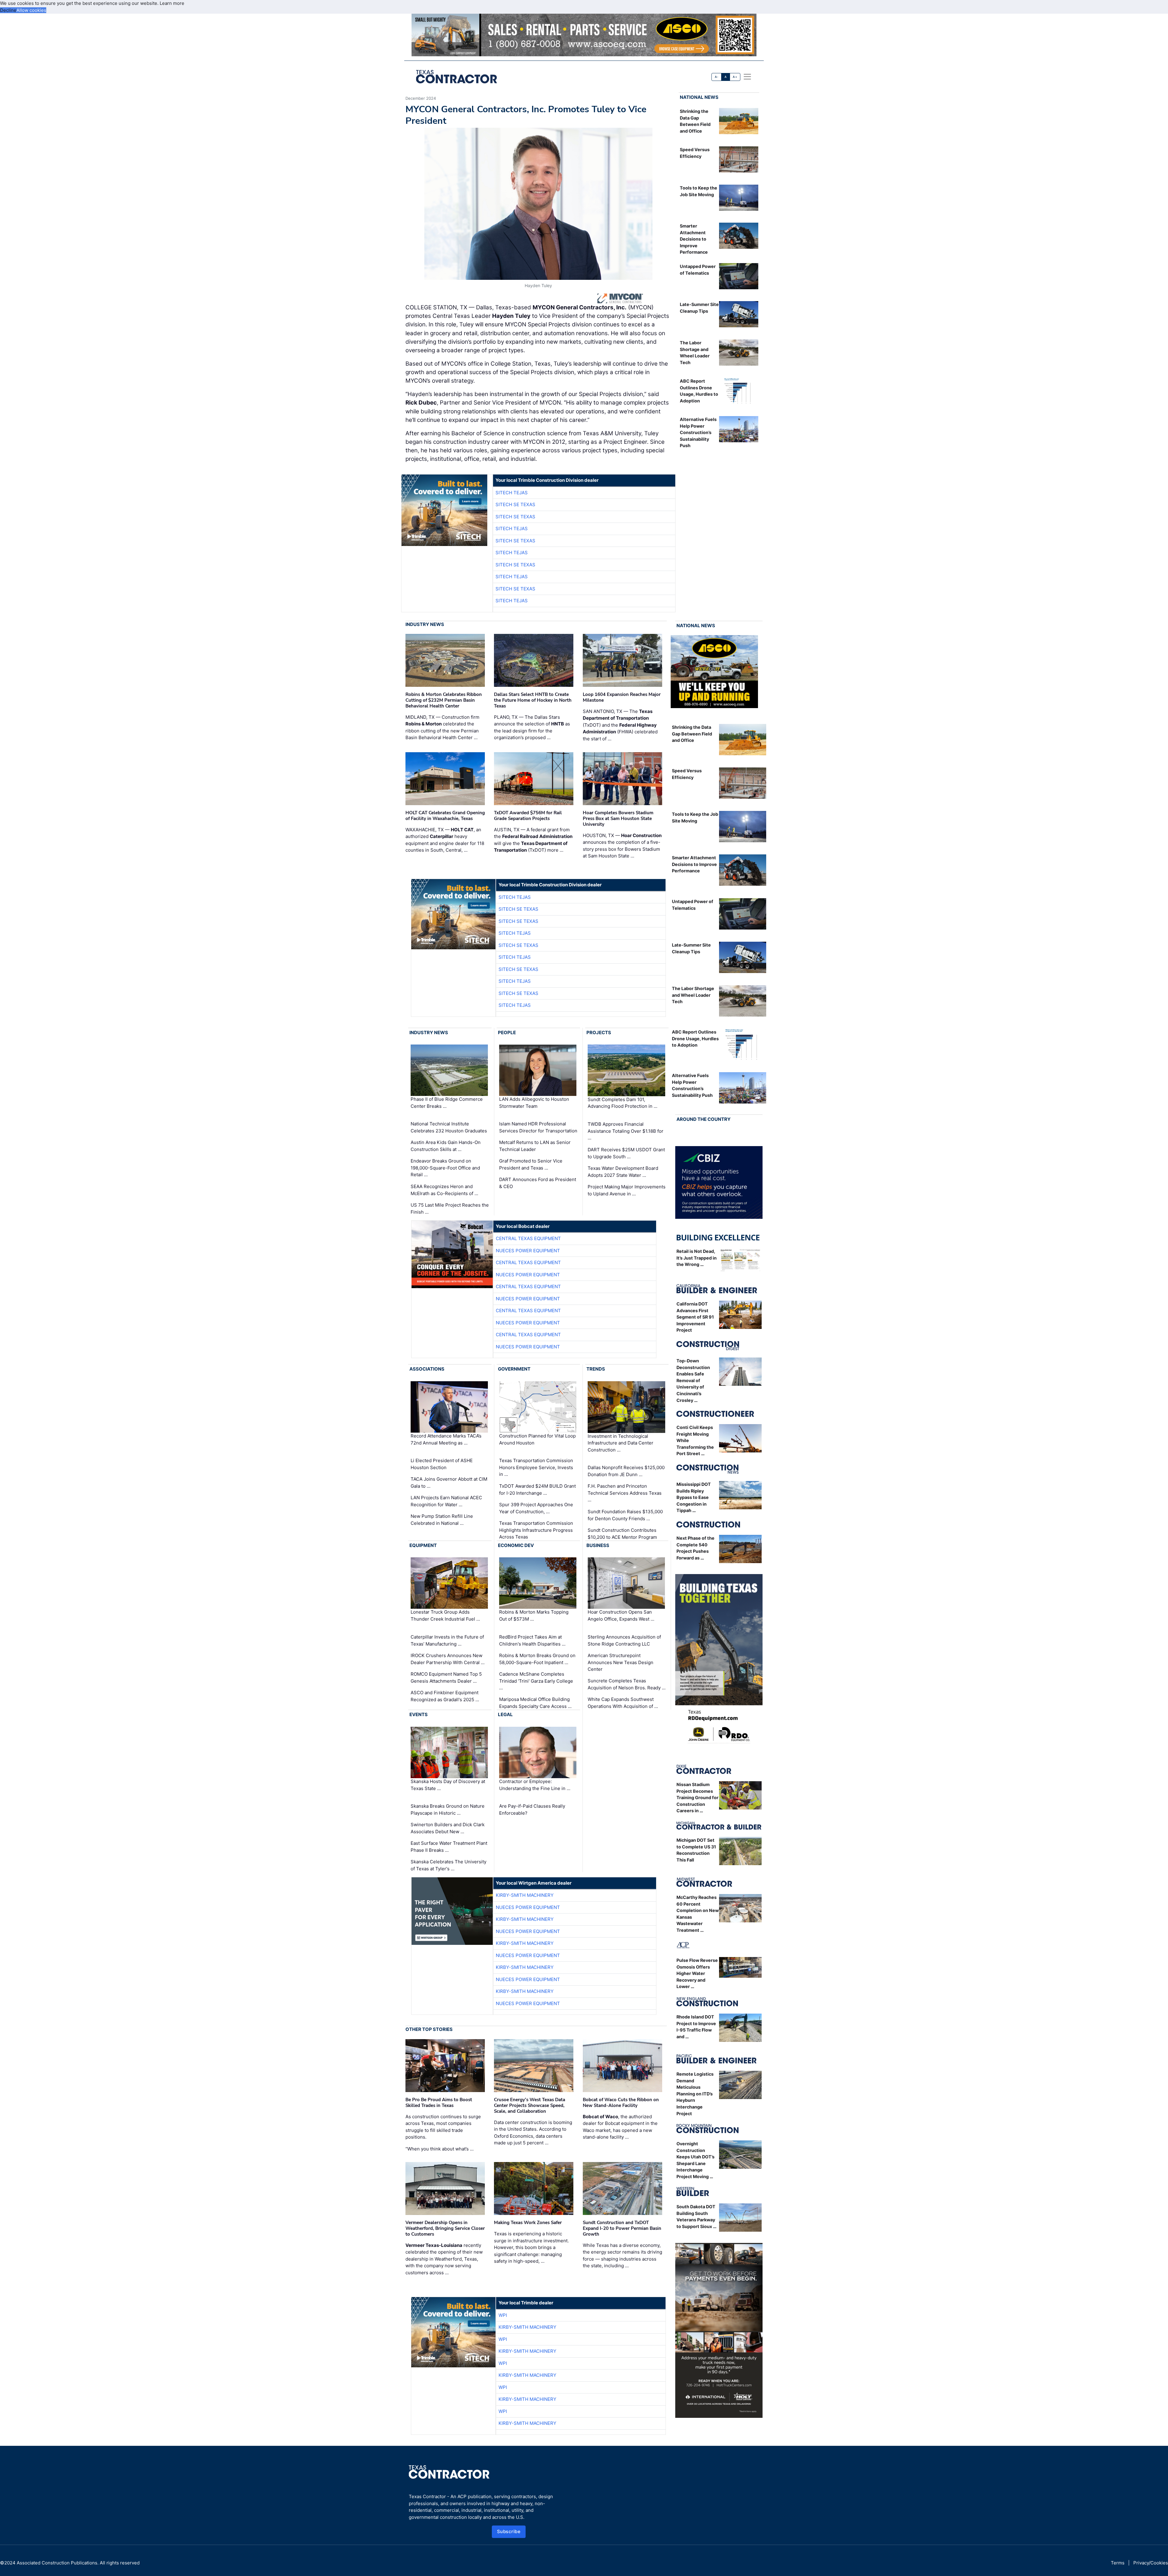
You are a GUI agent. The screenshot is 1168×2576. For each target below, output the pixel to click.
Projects (599, 1032)
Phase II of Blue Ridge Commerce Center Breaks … (447, 1103)
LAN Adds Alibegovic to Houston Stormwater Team (534, 1103)
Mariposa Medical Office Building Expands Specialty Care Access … (535, 1703)
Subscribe (509, 2531)
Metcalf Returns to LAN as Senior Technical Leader (535, 1146)
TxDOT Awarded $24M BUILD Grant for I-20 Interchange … (537, 1490)
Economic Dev (516, 1545)
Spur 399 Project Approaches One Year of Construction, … (536, 1508)
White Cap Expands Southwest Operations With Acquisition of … (623, 1703)
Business (598, 1545)
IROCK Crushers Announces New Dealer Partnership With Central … (448, 1659)
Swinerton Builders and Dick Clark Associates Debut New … (448, 1828)
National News (699, 97)
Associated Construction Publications (57, 2563)
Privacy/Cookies (1151, 2563)
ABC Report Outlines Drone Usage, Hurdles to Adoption (695, 1038)
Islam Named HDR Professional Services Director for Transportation (538, 1127)
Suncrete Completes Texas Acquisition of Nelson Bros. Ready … (627, 1684)
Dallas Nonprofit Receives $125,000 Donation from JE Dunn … (626, 1471)
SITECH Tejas (512, 493)
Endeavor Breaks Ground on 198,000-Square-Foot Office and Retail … (445, 1168)
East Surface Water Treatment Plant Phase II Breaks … (449, 1847)
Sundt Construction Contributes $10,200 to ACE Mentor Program (622, 1534)
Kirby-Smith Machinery (525, 1895)
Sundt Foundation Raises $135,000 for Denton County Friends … (625, 1515)
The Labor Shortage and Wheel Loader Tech (693, 995)
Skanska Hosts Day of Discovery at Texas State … (448, 1785)
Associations (427, 1369)
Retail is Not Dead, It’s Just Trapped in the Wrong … (697, 1258)
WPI (503, 2315)
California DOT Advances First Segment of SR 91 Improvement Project (695, 1317)
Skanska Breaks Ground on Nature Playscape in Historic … (448, 1809)
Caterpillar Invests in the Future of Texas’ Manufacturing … (447, 1640)
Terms (1118, 2563)
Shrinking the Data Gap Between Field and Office (692, 734)
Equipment (423, 1545)
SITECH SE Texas (515, 504)
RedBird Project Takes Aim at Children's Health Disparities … (532, 1640)
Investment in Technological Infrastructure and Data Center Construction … (620, 1443)
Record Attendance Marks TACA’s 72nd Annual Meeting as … (446, 1439)
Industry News (425, 624)
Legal (505, 1714)
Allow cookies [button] (31, 10)
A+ (735, 77)
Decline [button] (8, 10)
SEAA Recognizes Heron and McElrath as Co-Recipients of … (444, 1190)
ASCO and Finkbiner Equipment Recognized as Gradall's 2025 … (445, 1696)
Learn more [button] (172, 3)
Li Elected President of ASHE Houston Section (442, 1464)
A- (717, 77)
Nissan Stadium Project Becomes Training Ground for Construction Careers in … (697, 1797)
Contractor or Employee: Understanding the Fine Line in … (535, 1785)
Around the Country (704, 1119)
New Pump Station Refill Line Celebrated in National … (442, 1520)
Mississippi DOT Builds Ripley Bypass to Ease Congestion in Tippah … (694, 1497)
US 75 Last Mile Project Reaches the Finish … (450, 1208)
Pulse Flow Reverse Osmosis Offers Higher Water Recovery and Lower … (697, 1973)
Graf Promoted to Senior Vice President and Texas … (531, 1164)
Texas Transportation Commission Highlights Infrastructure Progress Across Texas (536, 1530)
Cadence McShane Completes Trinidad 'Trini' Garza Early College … (536, 1681)
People (507, 1032)
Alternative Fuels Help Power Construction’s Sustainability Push (698, 432)
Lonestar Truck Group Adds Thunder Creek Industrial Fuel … (445, 1616)
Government (514, 1369)
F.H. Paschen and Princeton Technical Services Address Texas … (625, 1493)
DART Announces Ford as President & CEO (538, 1183)
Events (419, 1714)
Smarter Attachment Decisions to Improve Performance (694, 239)
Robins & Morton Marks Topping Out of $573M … (534, 1616)
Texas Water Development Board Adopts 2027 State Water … (623, 1172)
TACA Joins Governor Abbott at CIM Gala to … (449, 1483)
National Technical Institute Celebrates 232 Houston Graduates (449, 1127)
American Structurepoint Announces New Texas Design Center (620, 1662)
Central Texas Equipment (528, 1238)
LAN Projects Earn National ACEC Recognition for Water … (446, 1501)
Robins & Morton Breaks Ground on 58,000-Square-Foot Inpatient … (537, 1659)
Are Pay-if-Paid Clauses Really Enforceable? (532, 1809)
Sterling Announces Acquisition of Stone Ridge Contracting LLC (624, 1640)
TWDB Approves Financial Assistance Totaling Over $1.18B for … (626, 1131)
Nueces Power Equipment (528, 1251)
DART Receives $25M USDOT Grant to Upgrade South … (626, 1153)
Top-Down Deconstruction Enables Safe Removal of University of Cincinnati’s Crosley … (693, 1380)
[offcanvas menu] (747, 77)
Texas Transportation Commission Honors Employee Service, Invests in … (536, 1467)
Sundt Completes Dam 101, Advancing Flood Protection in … (622, 1103)
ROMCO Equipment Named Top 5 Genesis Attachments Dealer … (446, 1677)
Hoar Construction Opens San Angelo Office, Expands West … (621, 1616)
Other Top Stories (429, 2029)
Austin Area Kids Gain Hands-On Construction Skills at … (446, 1146)
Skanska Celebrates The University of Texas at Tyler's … (448, 1865)
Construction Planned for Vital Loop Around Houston (537, 1439)
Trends (596, 1369)
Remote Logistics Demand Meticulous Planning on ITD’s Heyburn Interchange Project (695, 2094)
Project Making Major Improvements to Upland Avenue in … (627, 1190)
